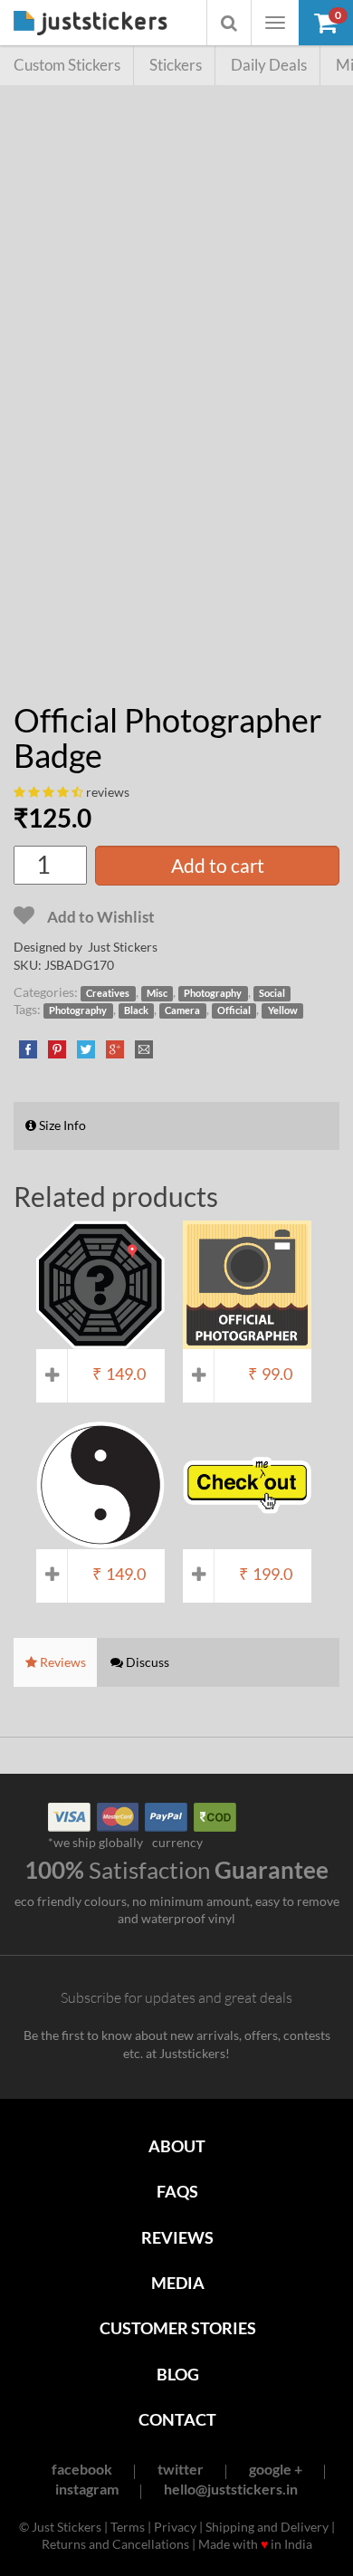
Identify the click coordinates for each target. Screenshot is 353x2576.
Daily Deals (269, 65)
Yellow (283, 1010)
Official (234, 1010)
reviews (108, 792)
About (177, 2146)
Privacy (175, 2527)
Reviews (177, 2237)
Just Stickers (91, 24)
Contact (177, 2419)
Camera (182, 1010)
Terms (128, 2527)
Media (178, 2283)
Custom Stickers (67, 65)
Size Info (61, 1125)
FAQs (177, 2191)
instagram (87, 2489)
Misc (157, 993)
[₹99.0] (247, 1340)
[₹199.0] (247, 1540)
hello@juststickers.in (231, 2489)
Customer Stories (178, 2328)
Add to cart (218, 865)
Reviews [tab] (62, 1662)
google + (276, 2469)
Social (272, 993)
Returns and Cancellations (115, 2544)
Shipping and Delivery (267, 2527)
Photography (213, 993)
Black (136, 1010)
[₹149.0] (100, 1340)
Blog (178, 2374)
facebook (82, 2469)
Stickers (176, 65)
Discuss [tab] (146, 1662)
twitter (181, 2469)
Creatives (108, 993)
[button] (326, 23)
